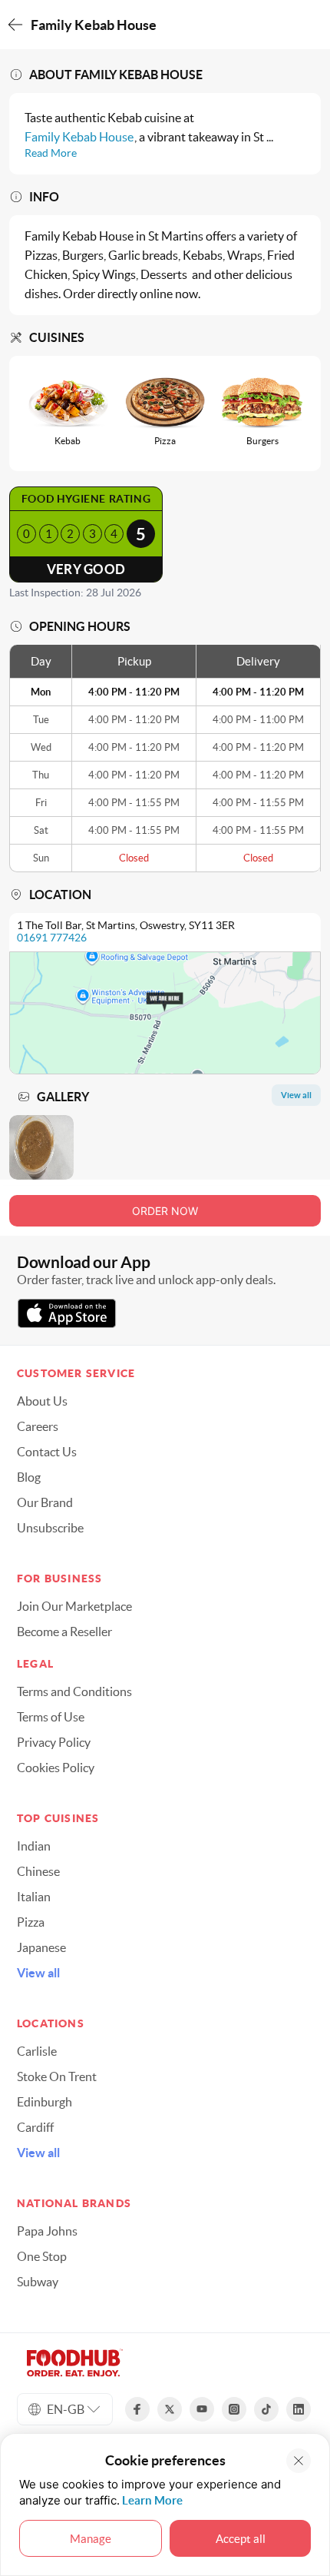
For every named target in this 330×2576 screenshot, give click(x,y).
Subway (38, 2282)
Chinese (38, 1871)
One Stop (42, 2256)
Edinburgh (45, 2102)
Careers (38, 1426)
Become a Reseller (64, 1632)
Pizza (31, 1922)
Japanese (41, 1947)
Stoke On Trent (57, 2076)
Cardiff (35, 2127)
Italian (34, 1897)
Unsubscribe (50, 1528)
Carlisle (37, 2051)
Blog (29, 1477)
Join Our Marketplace (74, 1606)
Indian (34, 1846)
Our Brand (45, 1502)
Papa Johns (47, 2231)
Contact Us (47, 1452)
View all (38, 1973)
